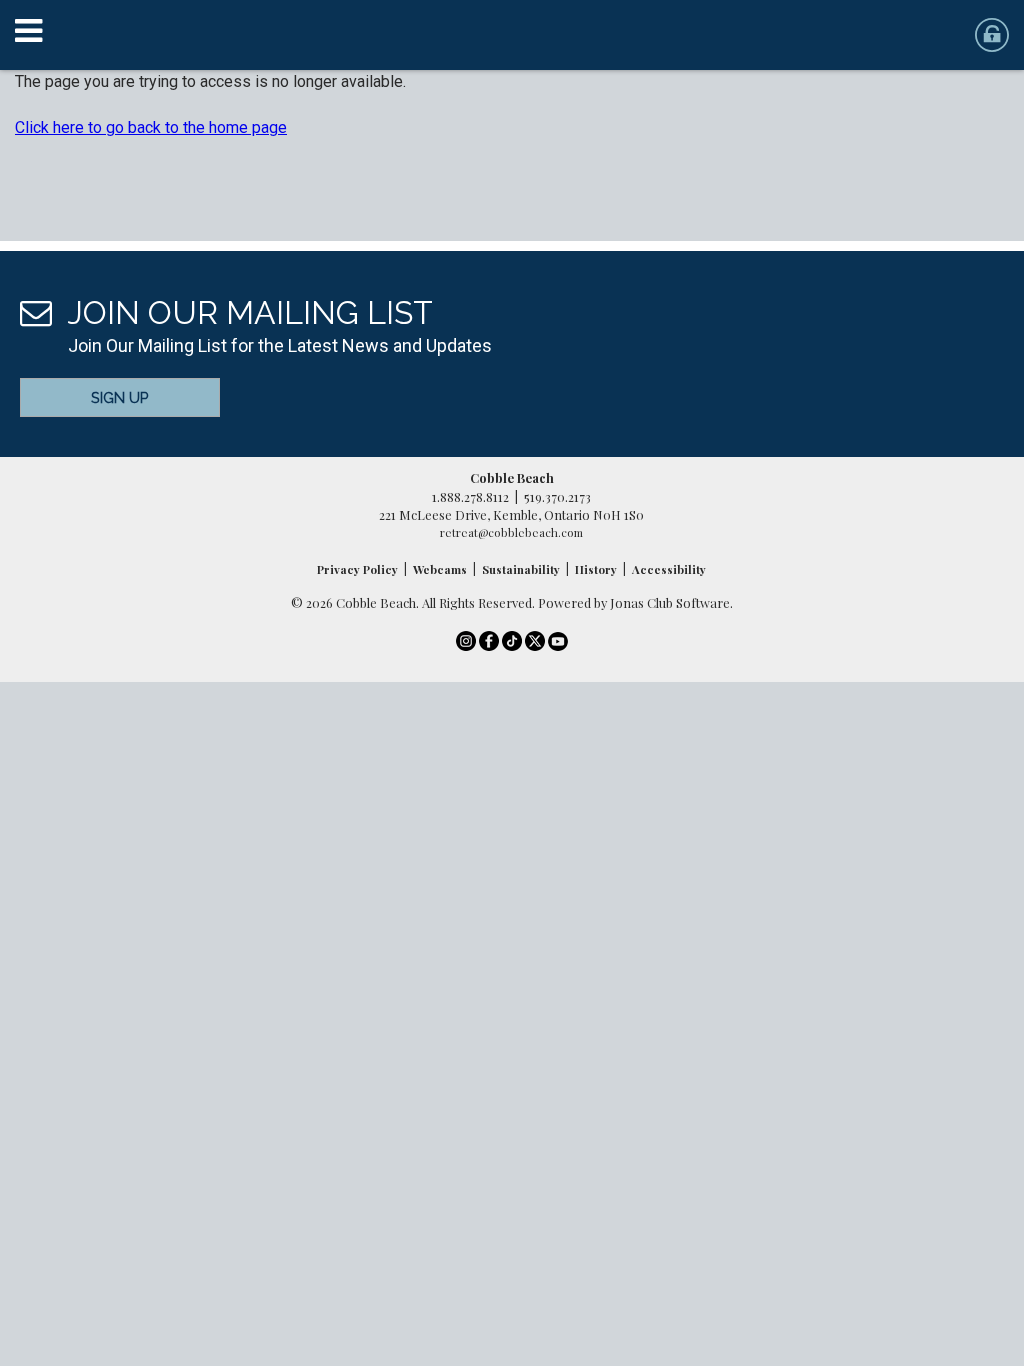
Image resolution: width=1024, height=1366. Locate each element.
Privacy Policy (357, 569)
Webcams (440, 569)
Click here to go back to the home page (151, 127)
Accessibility (669, 569)
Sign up (120, 397)
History (596, 569)
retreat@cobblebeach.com (511, 532)
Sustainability (521, 569)
